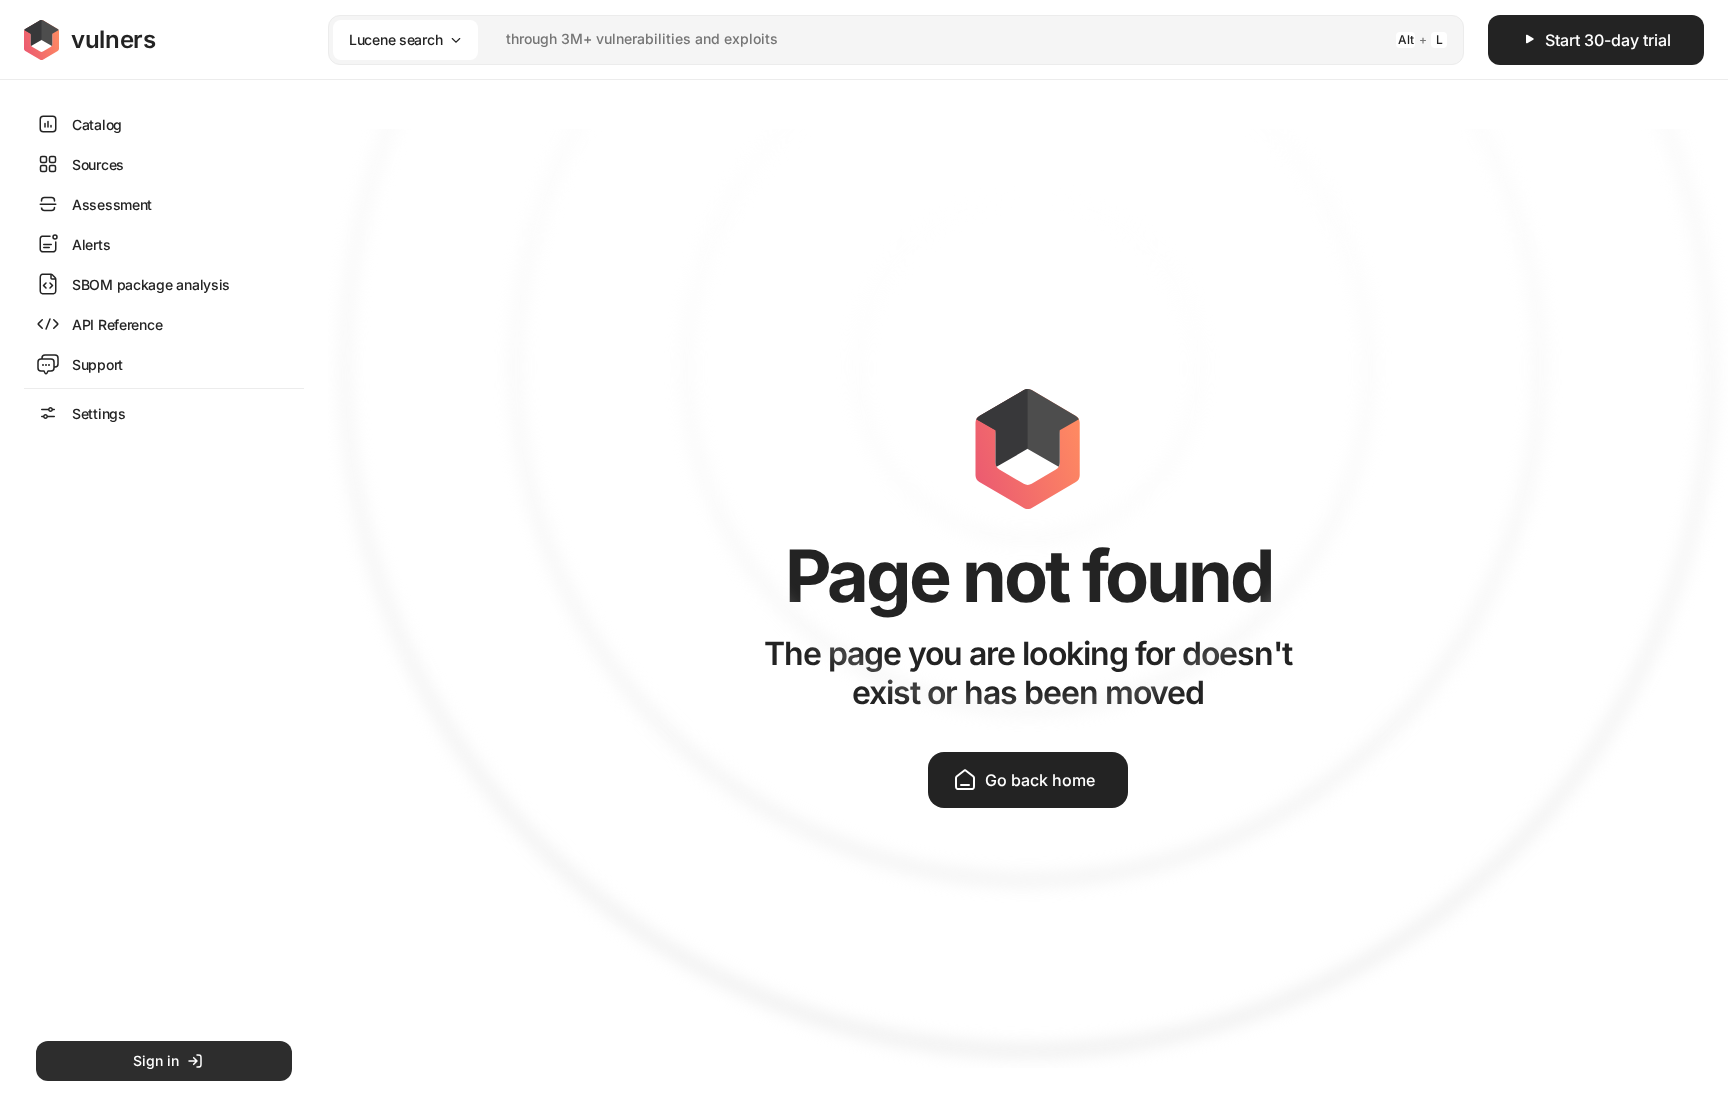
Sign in (156, 1060)
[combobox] (870, 39)
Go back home (1040, 780)
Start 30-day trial (1608, 40)
